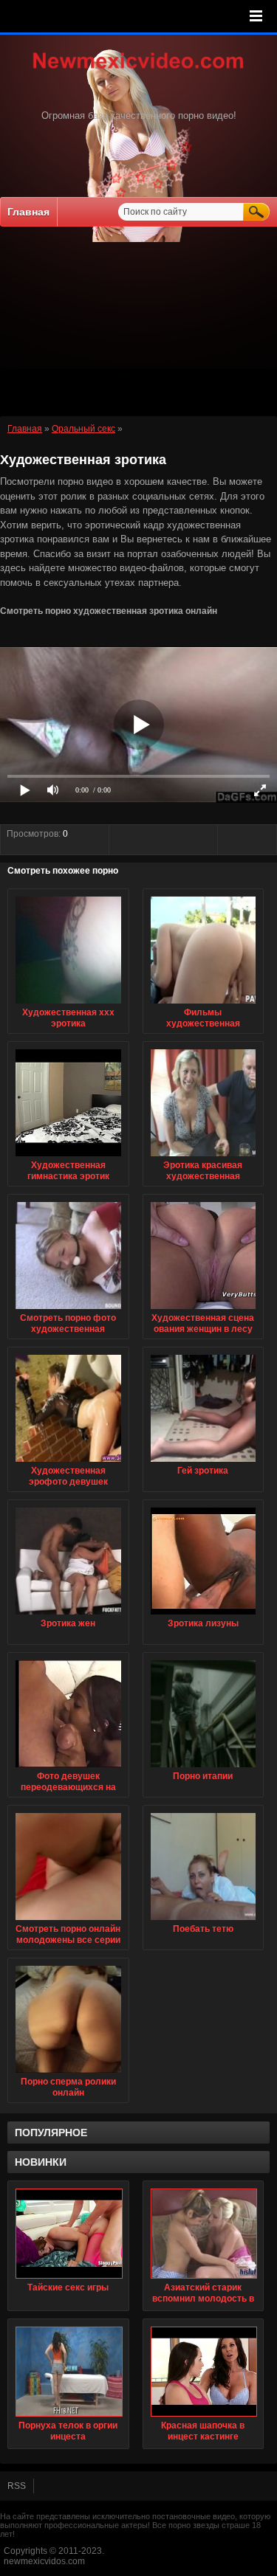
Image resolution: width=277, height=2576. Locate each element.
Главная (28, 212)
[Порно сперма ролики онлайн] (68, 2073)
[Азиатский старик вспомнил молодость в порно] (204, 2234)
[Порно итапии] (204, 1768)
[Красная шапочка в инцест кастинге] (204, 2372)
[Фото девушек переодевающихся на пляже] (68, 1768)
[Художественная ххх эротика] (68, 1004)
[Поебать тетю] (204, 1921)
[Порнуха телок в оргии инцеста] (68, 2372)
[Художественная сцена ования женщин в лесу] (204, 1310)
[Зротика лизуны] (204, 1615)
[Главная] (139, 70)
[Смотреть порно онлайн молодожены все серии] (68, 1921)
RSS (17, 2486)
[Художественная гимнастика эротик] (68, 1157)
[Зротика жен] (68, 1615)
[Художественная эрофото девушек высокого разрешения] (68, 1463)
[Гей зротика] (204, 1463)
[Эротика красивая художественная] (204, 1157)
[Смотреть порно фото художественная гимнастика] (68, 1310)
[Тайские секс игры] (68, 2234)
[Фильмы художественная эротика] (204, 1004)
